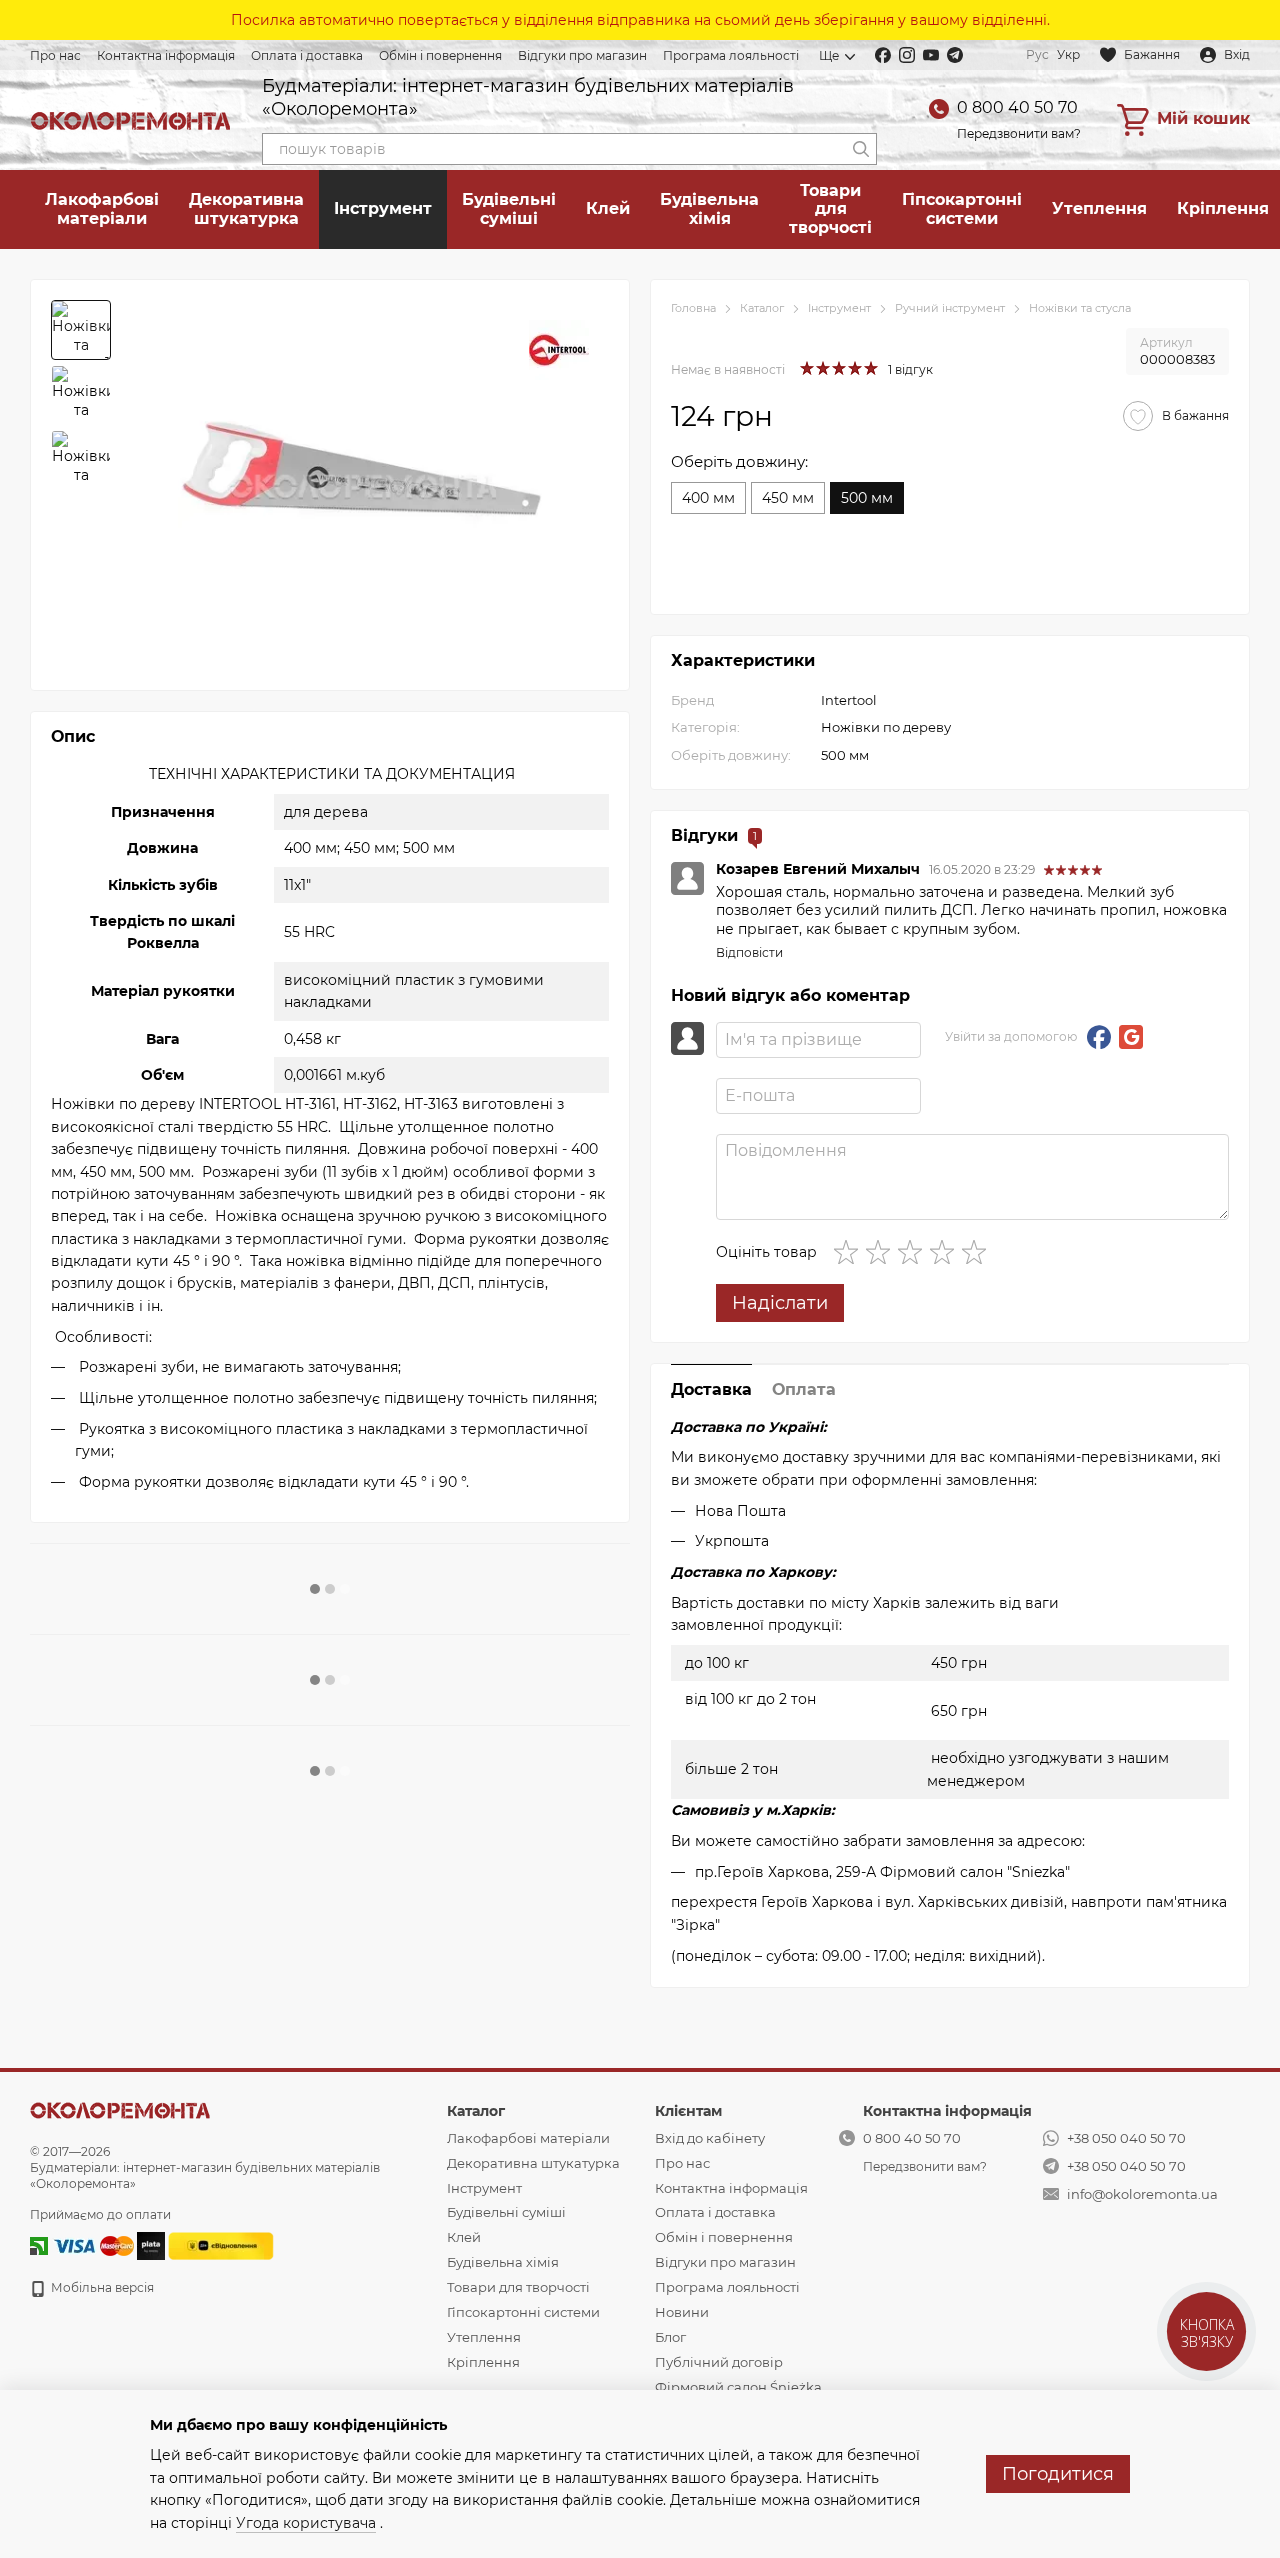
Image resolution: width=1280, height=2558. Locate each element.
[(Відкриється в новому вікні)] (221, 2245)
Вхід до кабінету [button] (710, 2138)
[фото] (120, 2109)
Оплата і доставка (307, 55)
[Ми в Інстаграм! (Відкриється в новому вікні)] (907, 55)
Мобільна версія (101, 2287)
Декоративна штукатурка (246, 208)
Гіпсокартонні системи (962, 208)
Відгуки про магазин (582, 55)
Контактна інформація (166, 55)
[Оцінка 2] (882, 1252)
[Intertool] (559, 350)
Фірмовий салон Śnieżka (738, 2387)
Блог (670, 2337)
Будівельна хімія (709, 208)
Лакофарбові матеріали (102, 208)
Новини (682, 2312)
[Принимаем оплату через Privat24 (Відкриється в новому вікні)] (39, 2245)
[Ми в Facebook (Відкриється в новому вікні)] (883, 55)
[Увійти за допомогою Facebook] (1099, 1037)
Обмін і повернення (440, 55)
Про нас (55, 55)
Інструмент (383, 208)
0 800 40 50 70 (1017, 107)
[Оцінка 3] (914, 1252)
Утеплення (1099, 208)
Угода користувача (306, 2523)
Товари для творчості (830, 209)
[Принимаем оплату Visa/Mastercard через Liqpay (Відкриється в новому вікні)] (92, 2245)
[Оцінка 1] (850, 1252)
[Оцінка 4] (946, 1252)
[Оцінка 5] (978, 1252)
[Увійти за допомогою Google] (1131, 1037)
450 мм (788, 498)
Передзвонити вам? (1019, 133)
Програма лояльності (731, 55)
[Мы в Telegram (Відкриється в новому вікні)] (955, 55)
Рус (1037, 55)
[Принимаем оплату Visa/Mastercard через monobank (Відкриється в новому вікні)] (151, 2245)
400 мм (708, 498)
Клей (608, 208)
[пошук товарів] (861, 149)
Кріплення (483, 2362)
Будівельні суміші (509, 208)
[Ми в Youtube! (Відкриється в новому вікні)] (931, 55)
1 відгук (910, 369)
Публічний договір (719, 2362)
